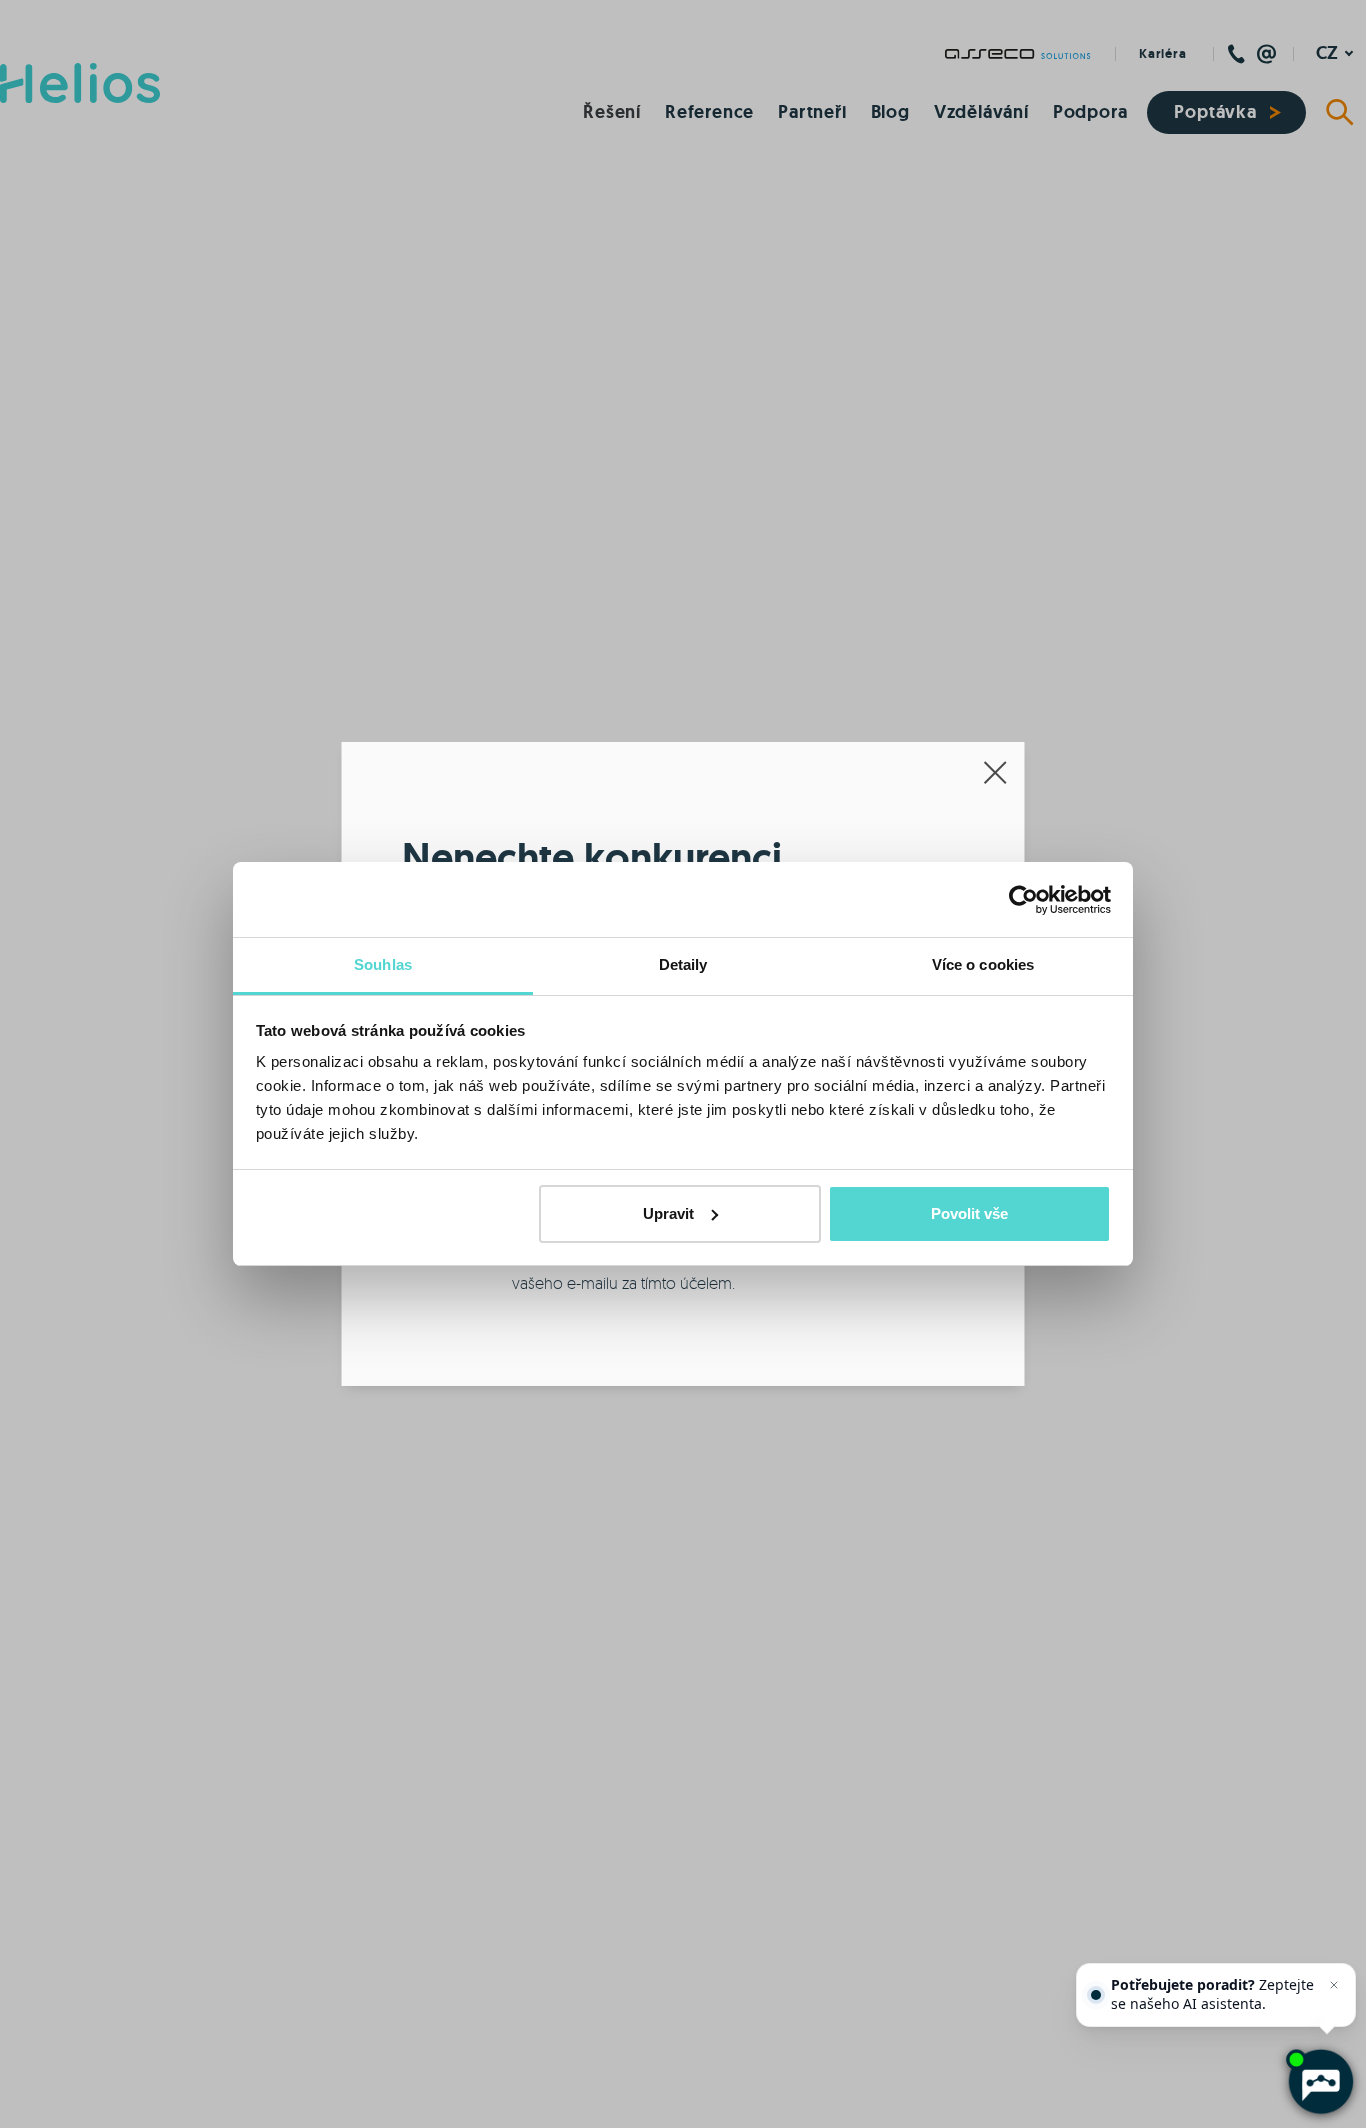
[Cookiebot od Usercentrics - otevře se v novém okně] (1023, 900)
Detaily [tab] (683, 964)
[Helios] (80, 83)
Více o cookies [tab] (983, 964)
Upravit (668, 1213)
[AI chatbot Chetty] (1320, 2082)
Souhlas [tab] (383, 964)
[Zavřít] (1334, 1985)
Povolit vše (969, 1213)
